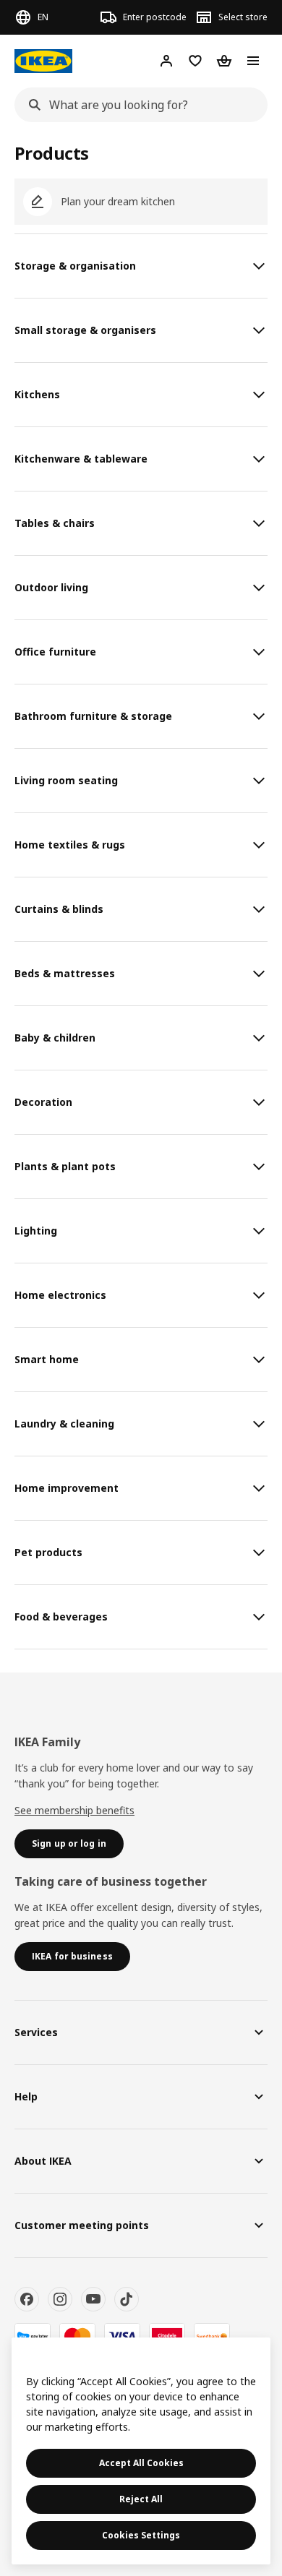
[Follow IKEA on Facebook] (27, 2299)
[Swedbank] (212, 2336)
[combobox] (137, 105)
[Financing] (33, 2336)
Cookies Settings (141, 2535)
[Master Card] (77, 2336)
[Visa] (122, 2336)
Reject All (141, 2499)
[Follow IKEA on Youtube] (93, 2299)
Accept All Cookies (141, 2463)
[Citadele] (167, 2336)
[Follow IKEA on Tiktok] (127, 2299)
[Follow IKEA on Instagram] (60, 2299)
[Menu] (253, 61)
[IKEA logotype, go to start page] (43, 61)
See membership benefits (74, 1810)
